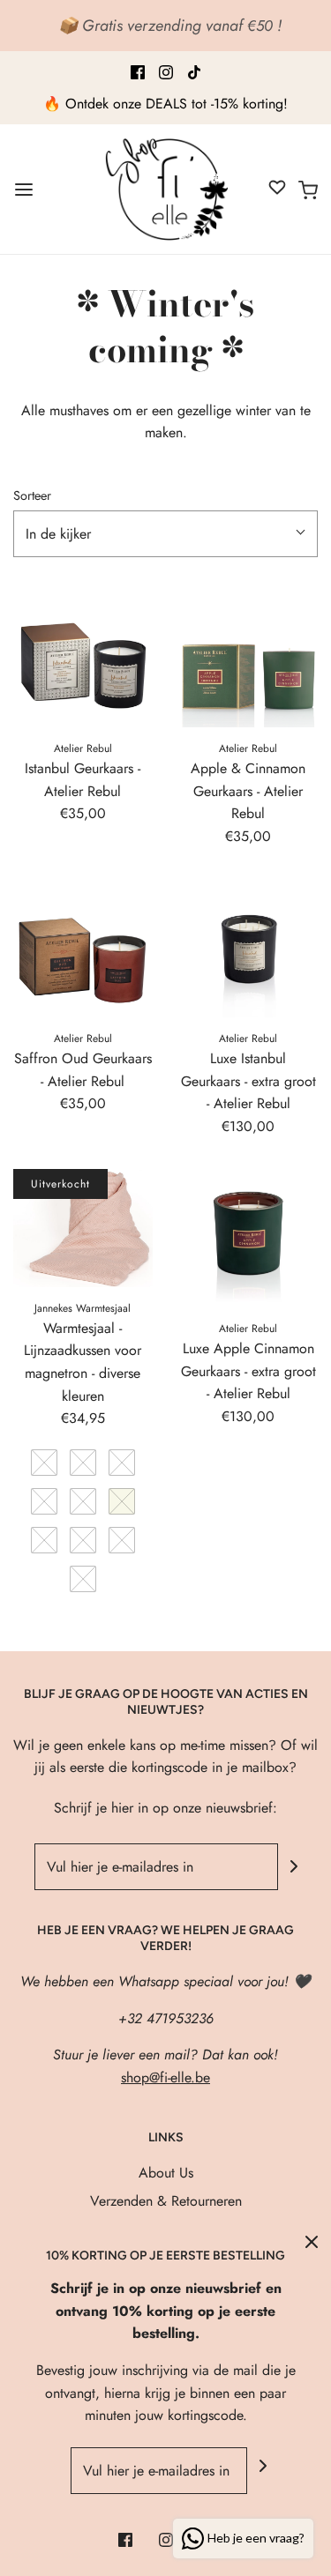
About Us (166, 2173)
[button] (165, 534)
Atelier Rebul (83, 748)
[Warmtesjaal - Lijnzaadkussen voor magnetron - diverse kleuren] (83, 1228)
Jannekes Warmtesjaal (83, 1308)
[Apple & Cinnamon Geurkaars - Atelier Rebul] (249, 658)
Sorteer (32, 495)
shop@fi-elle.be (165, 2077)
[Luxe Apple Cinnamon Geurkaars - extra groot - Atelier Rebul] (249, 1239)
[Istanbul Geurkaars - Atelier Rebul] (83, 658)
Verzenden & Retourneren (166, 2201)
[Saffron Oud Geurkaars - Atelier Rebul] (83, 948)
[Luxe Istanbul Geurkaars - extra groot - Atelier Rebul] (249, 948)
